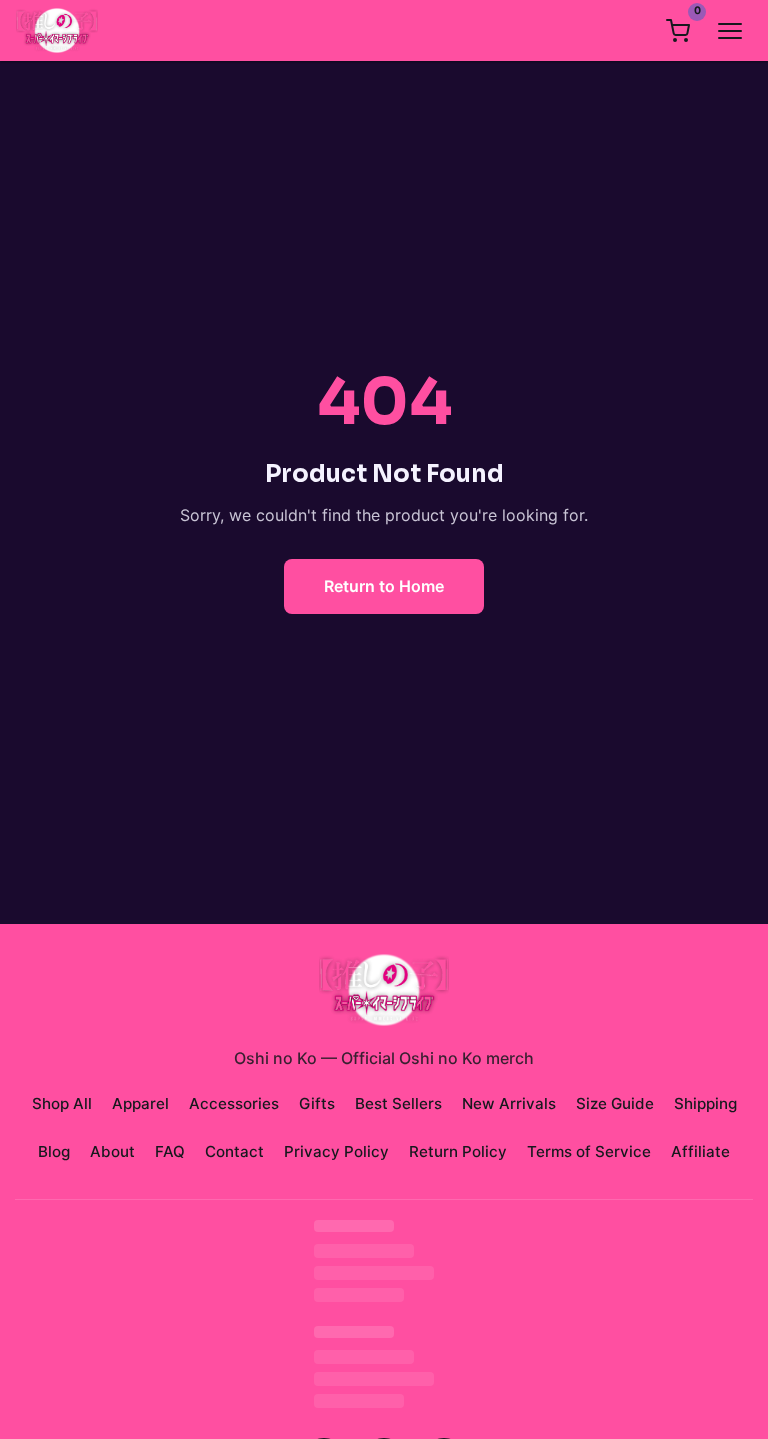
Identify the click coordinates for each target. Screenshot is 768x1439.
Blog (54, 1151)
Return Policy (458, 1151)
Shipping (705, 1103)
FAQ (170, 1151)
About (112, 1151)
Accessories (234, 1103)
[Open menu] (730, 31)
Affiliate (700, 1151)
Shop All (62, 1103)
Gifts (317, 1103)
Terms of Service (589, 1151)
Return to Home (384, 586)
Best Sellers (398, 1103)
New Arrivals (509, 1103)
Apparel (140, 1103)
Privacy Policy (336, 1151)
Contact (234, 1151)
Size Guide (615, 1103)
